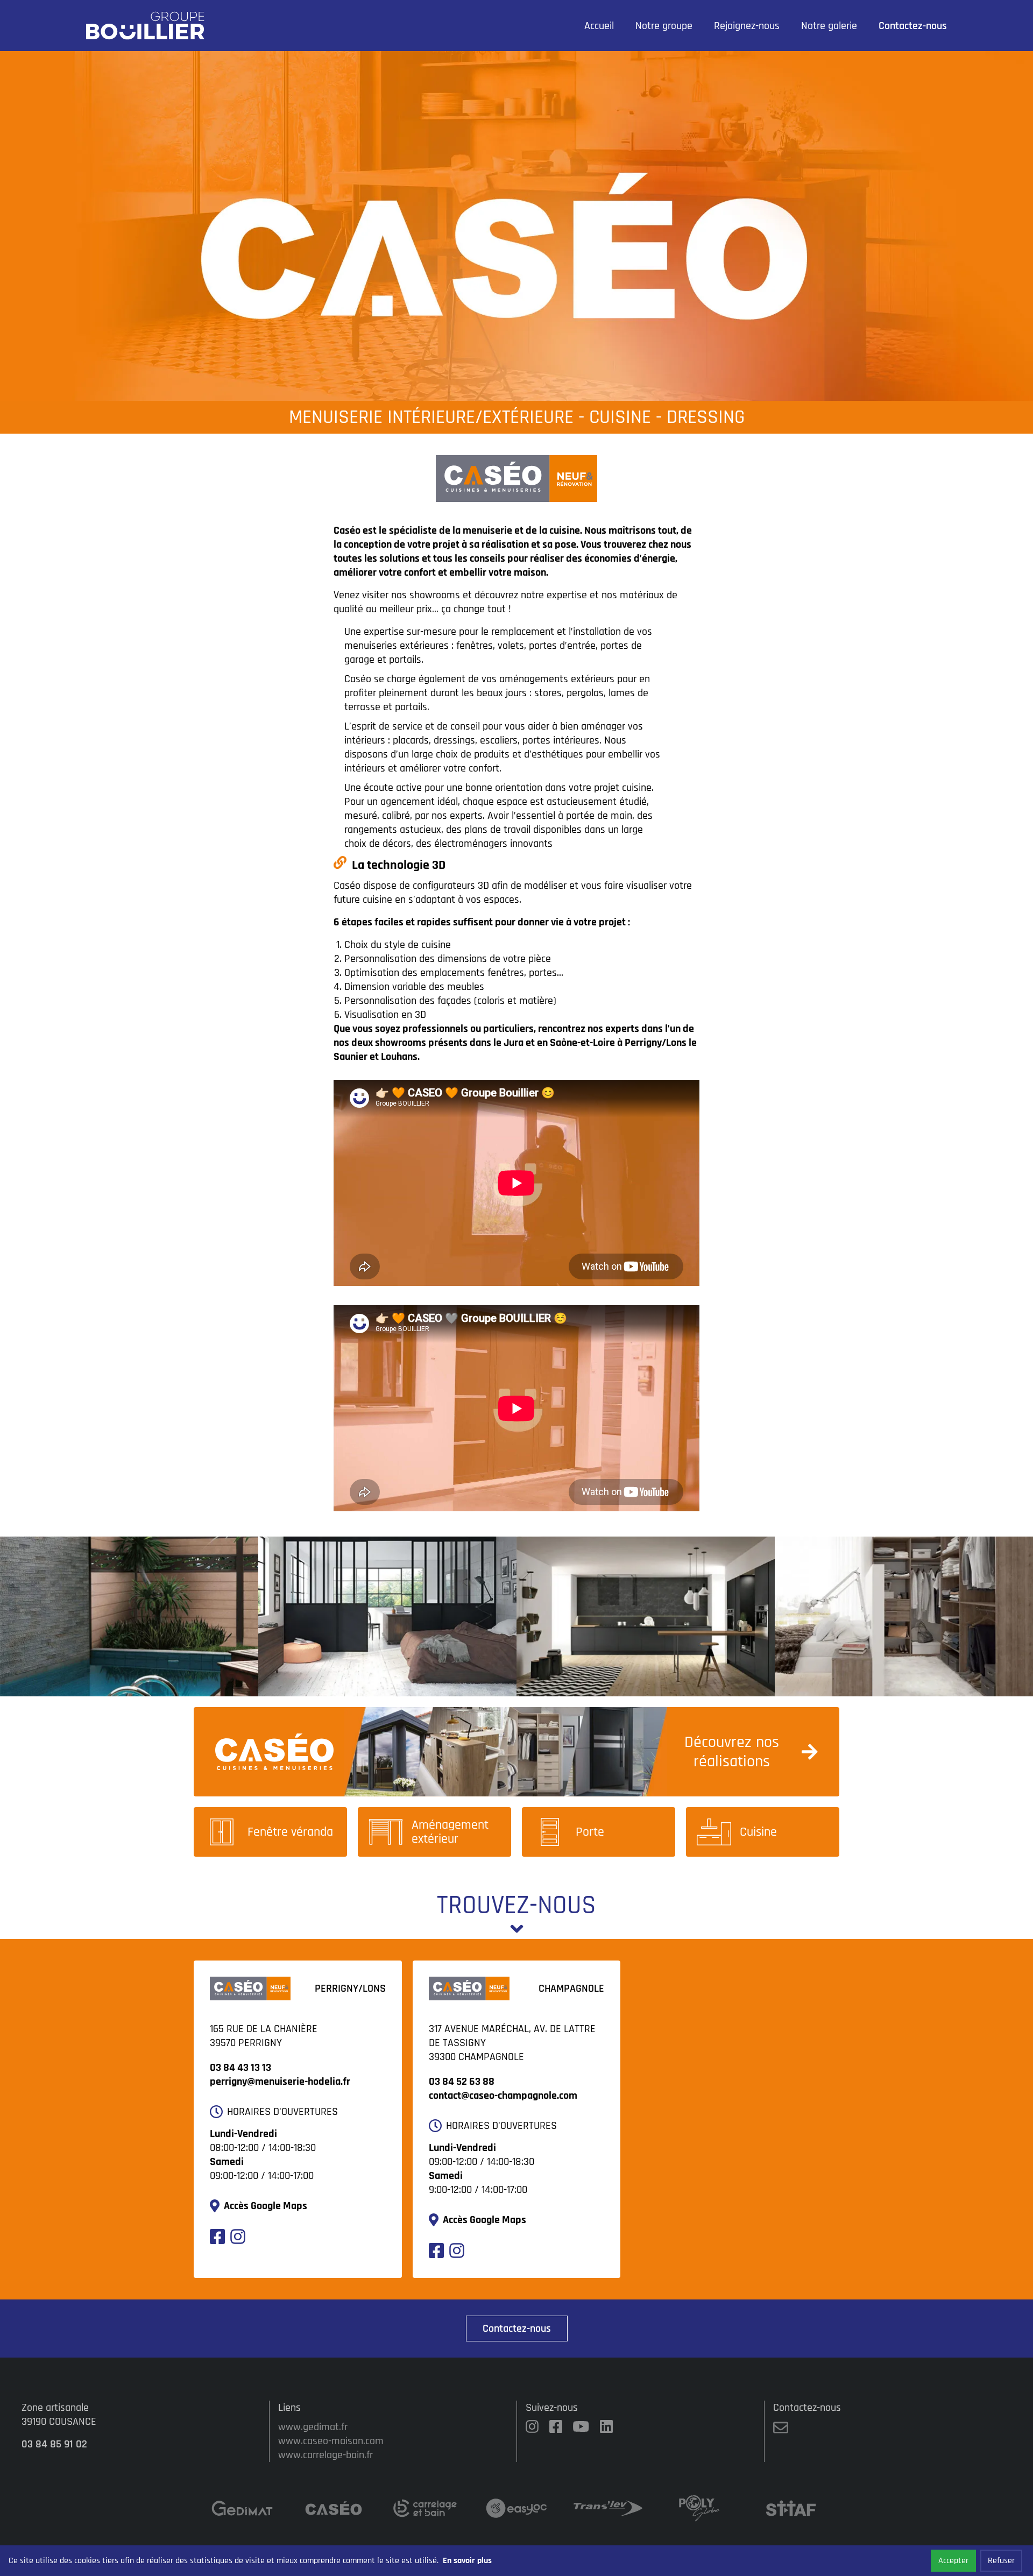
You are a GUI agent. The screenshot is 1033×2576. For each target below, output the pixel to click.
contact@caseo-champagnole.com (503, 2096)
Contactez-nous (913, 26)
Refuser (1001, 2561)
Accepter (953, 2561)
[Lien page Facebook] (217, 2241)
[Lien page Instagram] (238, 2241)
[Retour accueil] (145, 26)
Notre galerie (829, 26)
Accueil (599, 26)
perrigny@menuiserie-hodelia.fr (280, 2082)
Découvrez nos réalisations (732, 1752)
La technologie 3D (399, 865)
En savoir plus (467, 2561)
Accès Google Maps (266, 2206)
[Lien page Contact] (781, 2432)
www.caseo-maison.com (331, 2441)
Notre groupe (664, 26)
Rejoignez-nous (747, 26)
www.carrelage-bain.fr (326, 2455)
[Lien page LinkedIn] (606, 2428)
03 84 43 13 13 (240, 2068)
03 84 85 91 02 (54, 2444)
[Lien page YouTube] (581, 2428)
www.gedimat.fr (313, 2427)
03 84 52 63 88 (462, 2082)
